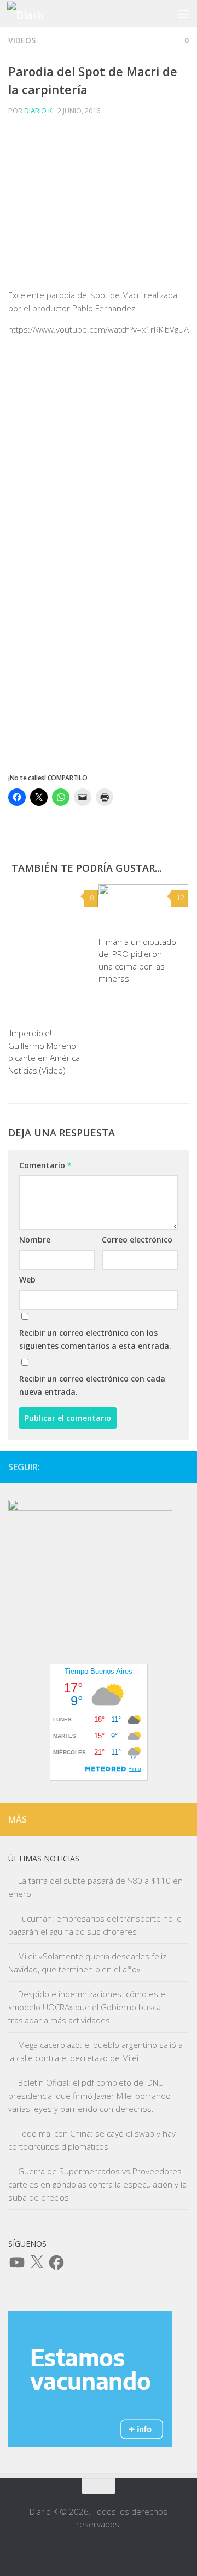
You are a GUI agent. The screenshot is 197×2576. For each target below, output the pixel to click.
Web (27, 1280)
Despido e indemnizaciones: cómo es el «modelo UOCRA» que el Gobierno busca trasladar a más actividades (88, 2007)
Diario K (38, 111)
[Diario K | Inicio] (31, 14)
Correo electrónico (137, 1240)
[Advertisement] (99, 206)
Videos (22, 40)
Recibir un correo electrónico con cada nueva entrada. (92, 1385)
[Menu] (183, 14)
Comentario (45, 1165)
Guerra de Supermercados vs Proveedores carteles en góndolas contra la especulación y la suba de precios (97, 2184)
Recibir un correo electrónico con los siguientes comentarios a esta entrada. (95, 1339)
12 (181, 898)
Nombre (35, 1240)
